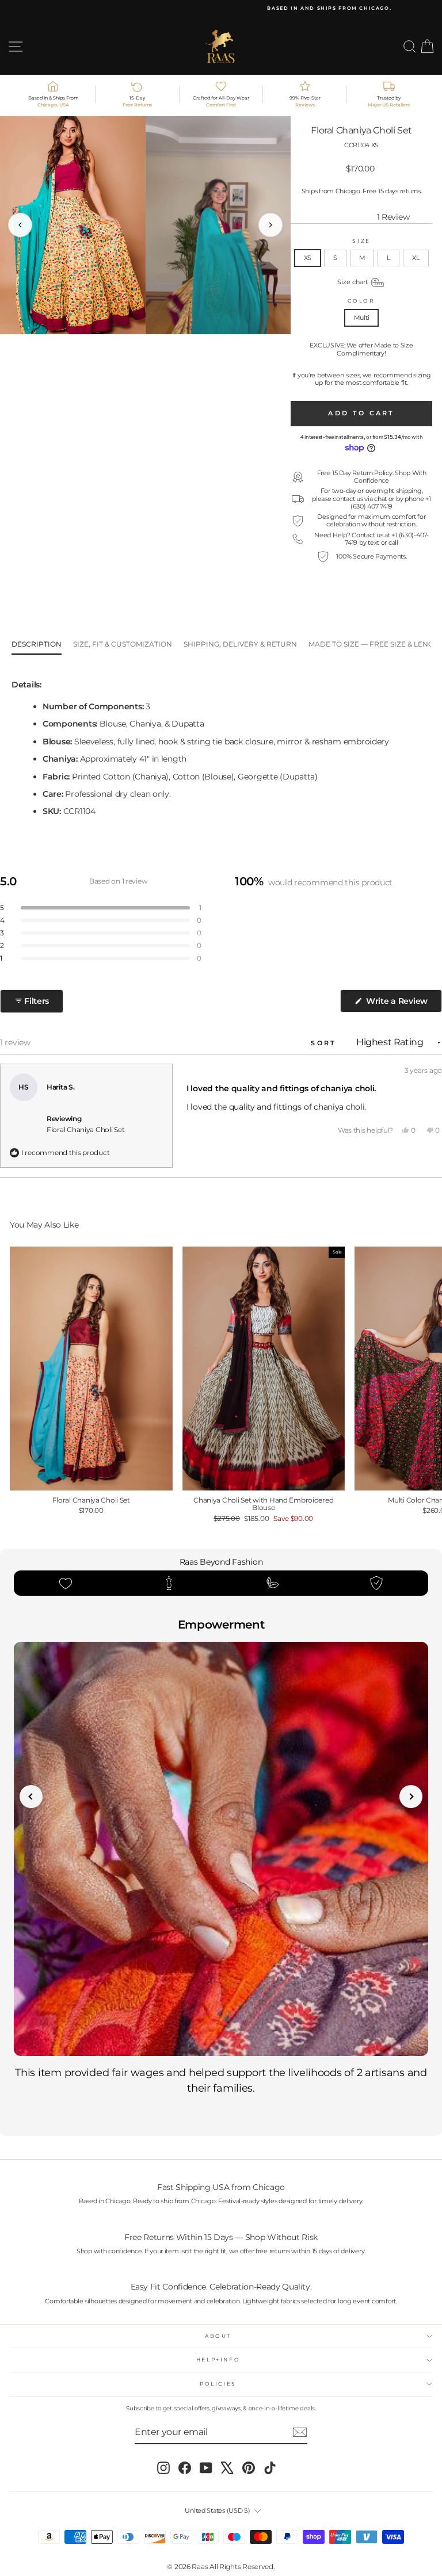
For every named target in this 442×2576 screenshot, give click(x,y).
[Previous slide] (31, 1797)
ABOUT (218, 2336)
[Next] (270, 225)
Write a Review (403, 1004)
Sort (325, 1043)
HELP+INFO (218, 2359)
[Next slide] (411, 1797)
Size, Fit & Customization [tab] (123, 644)
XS (308, 258)
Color (361, 301)
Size (361, 241)
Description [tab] (37, 644)
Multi (362, 318)
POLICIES (218, 2384)
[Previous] (20, 225)
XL (416, 258)
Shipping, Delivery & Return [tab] (240, 644)
